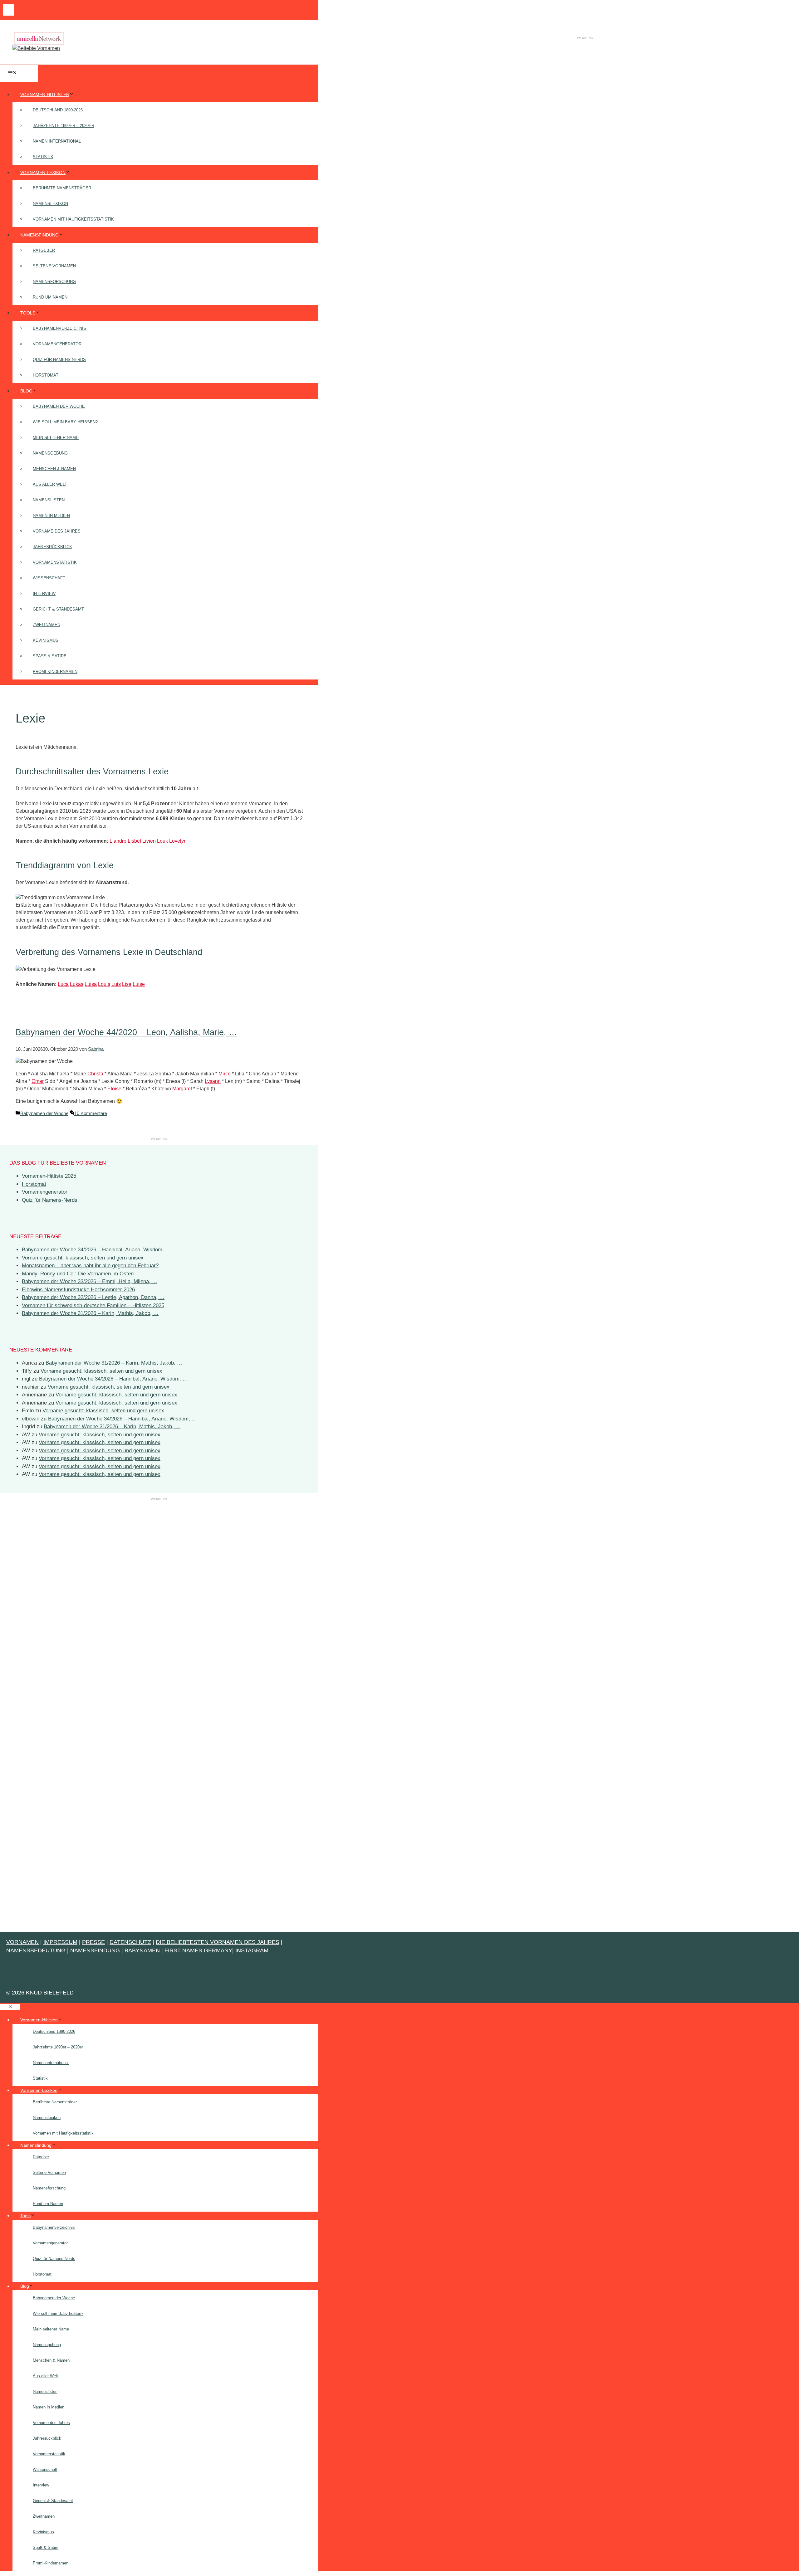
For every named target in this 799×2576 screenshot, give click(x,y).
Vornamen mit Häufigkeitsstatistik (73, 219)
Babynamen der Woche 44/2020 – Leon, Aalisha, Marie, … (126, 1032)
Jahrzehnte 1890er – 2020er (64, 126)
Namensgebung (50, 453)
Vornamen (22, 1942)
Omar (38, 1081)
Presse (93, 1942)
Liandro (118, 841)
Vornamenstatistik (55, 562)
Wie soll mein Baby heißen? (65, 422)
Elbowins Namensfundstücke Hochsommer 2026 (78, 1290)
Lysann (213, 1081)
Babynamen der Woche (59, 406)
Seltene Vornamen (54, 266)
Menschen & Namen (54, 469)
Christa (95, 1074)
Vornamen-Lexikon (43, 173)
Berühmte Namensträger (62, 188)
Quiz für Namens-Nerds (59, 360)
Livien (149, 841)
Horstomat (46, 375)
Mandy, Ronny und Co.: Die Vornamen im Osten (78, 1274)
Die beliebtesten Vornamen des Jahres (218, 1942)
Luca (63, 984)
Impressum (60, 1942)
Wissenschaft (49, 578)
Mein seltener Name (56, 438)
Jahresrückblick (52, 547)
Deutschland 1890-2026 (58, 110)
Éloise (114, 1089)
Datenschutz (130, 1942)
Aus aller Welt (50, 484)
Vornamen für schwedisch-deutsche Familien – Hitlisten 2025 (93, 1305)
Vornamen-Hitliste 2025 (49, 1176)
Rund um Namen (50, 297)
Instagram (252, 1950)
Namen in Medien (51, 516)
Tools (28, 313)
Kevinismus (46, 640)
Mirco (225, 1074)
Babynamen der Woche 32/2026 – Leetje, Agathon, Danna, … (93, 1297)
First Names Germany (198, 1950)
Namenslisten (49, 500)
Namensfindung (39, 235)
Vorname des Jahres (57, 531)
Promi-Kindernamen (55, 672)
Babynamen (142, 1950)
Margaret (182, 1089)
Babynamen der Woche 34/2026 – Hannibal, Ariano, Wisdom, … (96, 1250)
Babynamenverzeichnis (59, 328)
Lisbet (134, 841)
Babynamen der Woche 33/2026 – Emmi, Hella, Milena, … (90, 1281)
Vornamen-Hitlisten (45, 95)
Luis (116, 984)
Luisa (91, 984)
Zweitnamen (47, 625)
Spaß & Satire (50, 656)
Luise (139, 984)
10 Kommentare (91, 1113)
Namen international (57, 141)
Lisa (127, 984)
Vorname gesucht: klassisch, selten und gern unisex (83, 1258)
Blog (26, 391)
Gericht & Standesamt (58, 609)
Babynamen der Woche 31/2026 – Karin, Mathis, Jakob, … (90, 1313)
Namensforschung (54, 282)
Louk (162, 841)
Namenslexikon (50, 204)
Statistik (43, 157)
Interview (44, 594)
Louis (104, 984)
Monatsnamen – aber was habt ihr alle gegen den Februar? (90, 1266)
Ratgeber (44, 250)
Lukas (77, 984)
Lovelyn (178, 841)
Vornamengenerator (57, 344)
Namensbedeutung (36, 1950)
